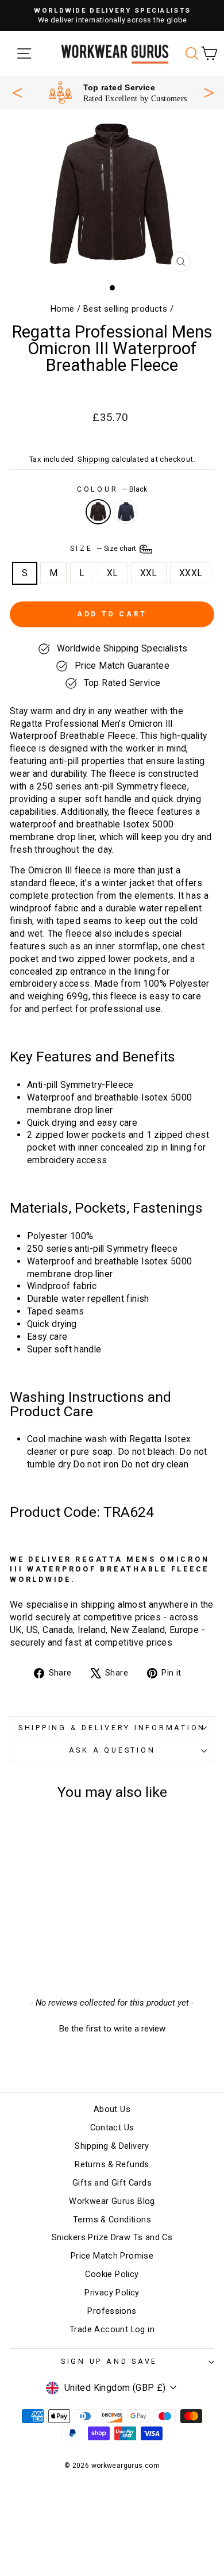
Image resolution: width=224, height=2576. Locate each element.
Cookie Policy (112, 2274)
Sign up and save (109, 2361)
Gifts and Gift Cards (112, 2183)
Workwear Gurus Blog (112, 2201)
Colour (112, 489)
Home (63, 309)
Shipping (93, 459)
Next (209, 91)
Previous (17, 93)
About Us (112, 2109)
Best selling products (125, 309)
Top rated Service (119, 87)
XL (113, 573)
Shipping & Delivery (112, 2146)
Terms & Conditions (112, 2220)
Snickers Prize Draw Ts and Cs (112, 2238)
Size (104, 548)
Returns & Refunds (112, 2165)
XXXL (191, 573)
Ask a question (112, 1750)
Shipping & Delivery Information (112, 1728)
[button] (112, 2027)
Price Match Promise (112, 2256)
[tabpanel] (118, 93)
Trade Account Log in (112, 2330)
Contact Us (112, 2128)
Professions (112, 2311)
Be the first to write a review (112, 2029)
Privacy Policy (112, 2293)
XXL (149, 573)
